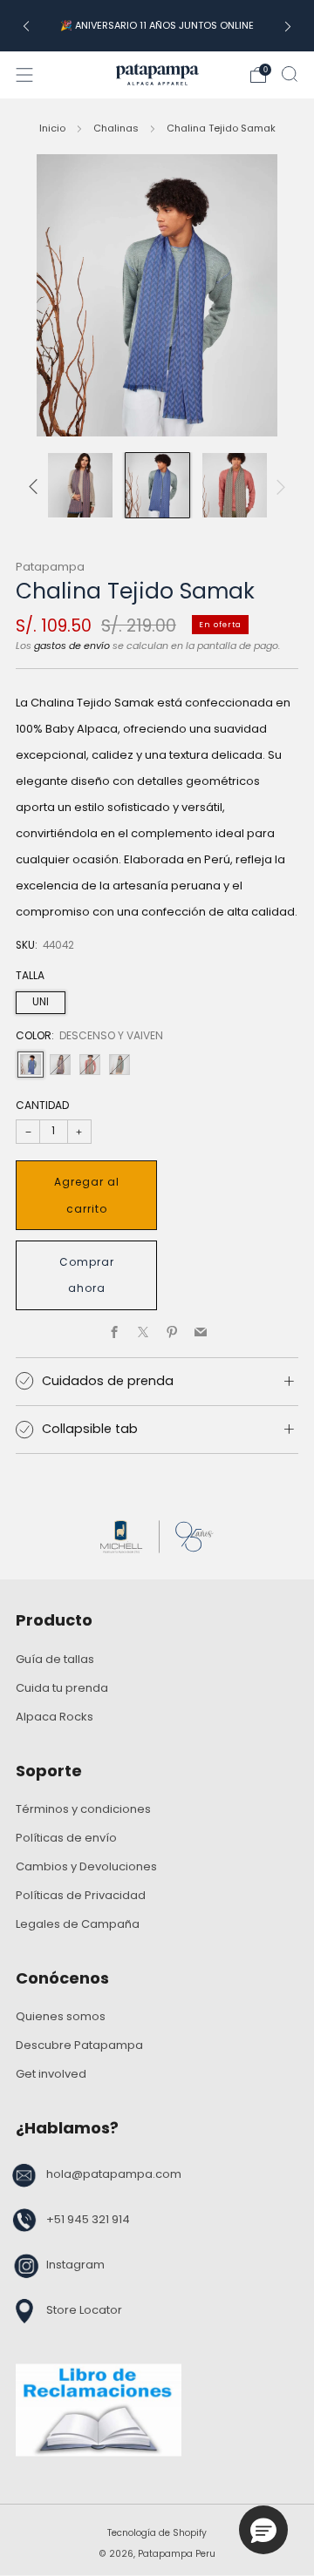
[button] (263, 2530)
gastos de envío (72, 646)
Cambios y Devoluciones (86, 1866)
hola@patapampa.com (114, 2174)
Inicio (52, 128)
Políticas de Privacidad (81, 1895)
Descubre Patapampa (79, 2045)
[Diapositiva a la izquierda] (36, 486)
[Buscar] (290, 74)
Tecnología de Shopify (157, 2533)
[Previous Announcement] (26, 26)
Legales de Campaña (78, 1924)
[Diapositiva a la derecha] (278, 486)
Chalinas (116, 128)
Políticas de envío (66, 1838)
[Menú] (24, 75)
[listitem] (157, 25)
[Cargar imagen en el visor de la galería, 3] (157, 485)
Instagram (75, 2265)
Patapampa (50, 567)
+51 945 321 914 (88, 2219)
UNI (41, 1002)
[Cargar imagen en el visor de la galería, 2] (80, 485)
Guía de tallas (55, 1659)
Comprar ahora (87, 1275)
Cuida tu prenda (62, 1688)
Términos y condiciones (83, 1809)
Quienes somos (61, 2016)
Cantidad (42, 1105)
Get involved (51, 2074)
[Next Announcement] (288, 26)
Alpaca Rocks (55, 1717)
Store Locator (84, 2310)
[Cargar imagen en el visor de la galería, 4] (234, 485)
